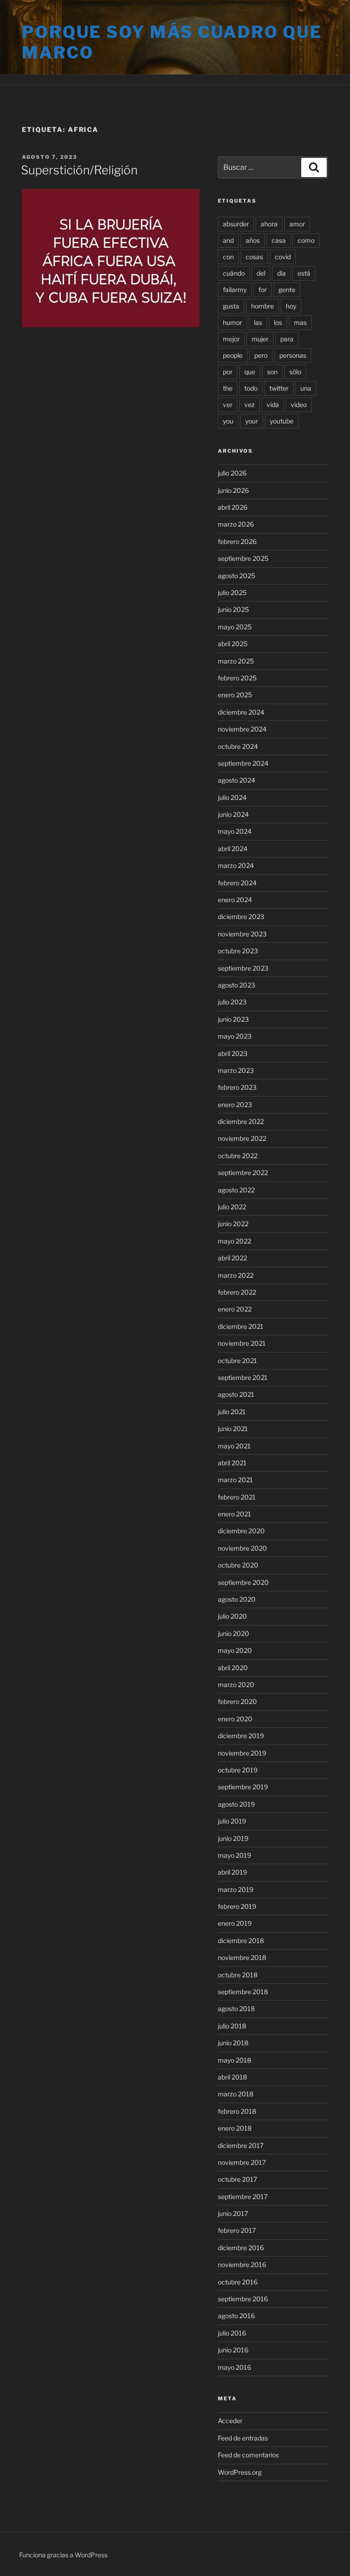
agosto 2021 (236, 1394)
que (250, 372)
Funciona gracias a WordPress (63, 2555)
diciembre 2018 (241, 1941)
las (258, 322)
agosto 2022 (236, 1190)
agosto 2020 (237, 1599)
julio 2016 (232, 2333)
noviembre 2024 (242, 729)
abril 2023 (233, 1053)
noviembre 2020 (242, 1548)
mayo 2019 (234, 1855)
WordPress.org (240, 2472)
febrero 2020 (237, 1701)
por (228, 372)
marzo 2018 (236, 2094)
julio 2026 (232, 473)
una (306, 388)
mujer (260, 339)
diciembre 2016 (241, 2248)
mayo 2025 (235, 627)
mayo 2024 (235, 831)
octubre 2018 (238, 1975)
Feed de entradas (243, 2438)
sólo (295, 372)
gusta (231, 306)
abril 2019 (232, 1872)
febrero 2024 (237, 883)
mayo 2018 (234, 2060)
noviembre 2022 (242, 1138)
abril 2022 (232, 1258)
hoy (291, 306)
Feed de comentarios (248, 2455)
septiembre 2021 (243, 1377)
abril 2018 (232, 2077)
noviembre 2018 (242, 1957)
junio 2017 (233, 2213)
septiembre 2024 (243, 763)
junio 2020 (234, 1633)
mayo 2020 (235, 1650)
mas (300, 322)
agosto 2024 (237, 780)
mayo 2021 (234, 1446)
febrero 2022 (237, 1292)
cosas (254, 257)
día (281, 273)
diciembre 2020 (241, 1531)
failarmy (235, 290)
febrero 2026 (237, 541)
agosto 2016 (236, 2316)
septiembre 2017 (243, 2197)
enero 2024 (235, 900)
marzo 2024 (236, 865)
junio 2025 (233, 609)
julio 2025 (232, 593)
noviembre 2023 (242, 934)
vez (250, 405)
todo (251, 388)
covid (283, 257)
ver (228, 405)
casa (279, 240)
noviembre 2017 (242, 2162)
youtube (282, 421)
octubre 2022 (238, 1156)
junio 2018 (233, 2043)
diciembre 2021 (241, 1326)
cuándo (234, 273)
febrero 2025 (237, 678)
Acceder (230, 2421)
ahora (269, 224)
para (287, 339)
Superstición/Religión (79, 170)
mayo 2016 (234, 2367)
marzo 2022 (236, 1275)
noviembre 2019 (242, 1753)
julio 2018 (232, 2026)
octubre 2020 (238, 1565)
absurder (236, 224)
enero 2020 (235, 1719)
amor (297, 224)
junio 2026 (233, 490)
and (228, 240)
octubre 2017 (237, 2179)
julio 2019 (232, 1821)
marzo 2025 (236, 661)
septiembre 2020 (243, 1582)
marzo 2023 (236, 1070)
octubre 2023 (238, 951)
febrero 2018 (237, 2111)
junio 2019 (233, 1838)
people (233, 355)
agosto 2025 (237, 576)
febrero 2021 (237, 1497)
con (228, 257)
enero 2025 (235, 695)
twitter (279, 388)
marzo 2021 (235, 1480)
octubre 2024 (238, 746)
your (252, 421)
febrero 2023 (237, 1087)
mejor (231, 339)
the (228, 388)
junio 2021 (233, 1429)
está (304, 273)
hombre (262, 306)
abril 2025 (233, 644)
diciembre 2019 (241, 1736)
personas (293, 355)
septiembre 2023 (243, 968)
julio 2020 (232, 1616)
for (262, 290)
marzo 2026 (236, 524)
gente (287, 290)
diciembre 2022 (241, 1121)
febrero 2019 (237, 1906)
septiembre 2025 (243, 558)
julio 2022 (232, 1207)
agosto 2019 (236, 1804)
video (299, 405)
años (253, 240)
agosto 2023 (237, 985)
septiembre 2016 (243, 2299)
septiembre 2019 (243, 1787)
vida (273, 405)
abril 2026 (233, 507)
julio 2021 (232, 1412)
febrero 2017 (237, 2230)
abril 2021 (232, 1463)
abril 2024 (233, 849)
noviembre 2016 (242, 2265)
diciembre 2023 (241, 917)
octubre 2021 (237, 1361)
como (306, 240)
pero (261, 355)
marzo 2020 (236, 1685)
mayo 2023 (235, 1036)
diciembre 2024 (241, 712)
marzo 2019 (236, 1889)
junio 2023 (233, 1019)
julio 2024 (232, 797)
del (261, 273)
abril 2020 (233, 1668)
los (278, 322)
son (272, 372)
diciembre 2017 (241, 2145)
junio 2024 (233, 814)
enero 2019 (235, 1923)
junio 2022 (233, 1224)
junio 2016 (233, 2350)
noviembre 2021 (242, 1343)
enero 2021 (234, 1514)
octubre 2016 (238, 2282)
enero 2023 (235, 1105)
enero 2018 (235, 2128)
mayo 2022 (234, 1241)
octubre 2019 (238, 1770)
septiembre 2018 (243, 1992)
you (228, 421)
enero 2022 (235, 1309)
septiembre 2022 (243, 1173)
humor (232, 322)
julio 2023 (232, 1002)
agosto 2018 (236, 2009)
